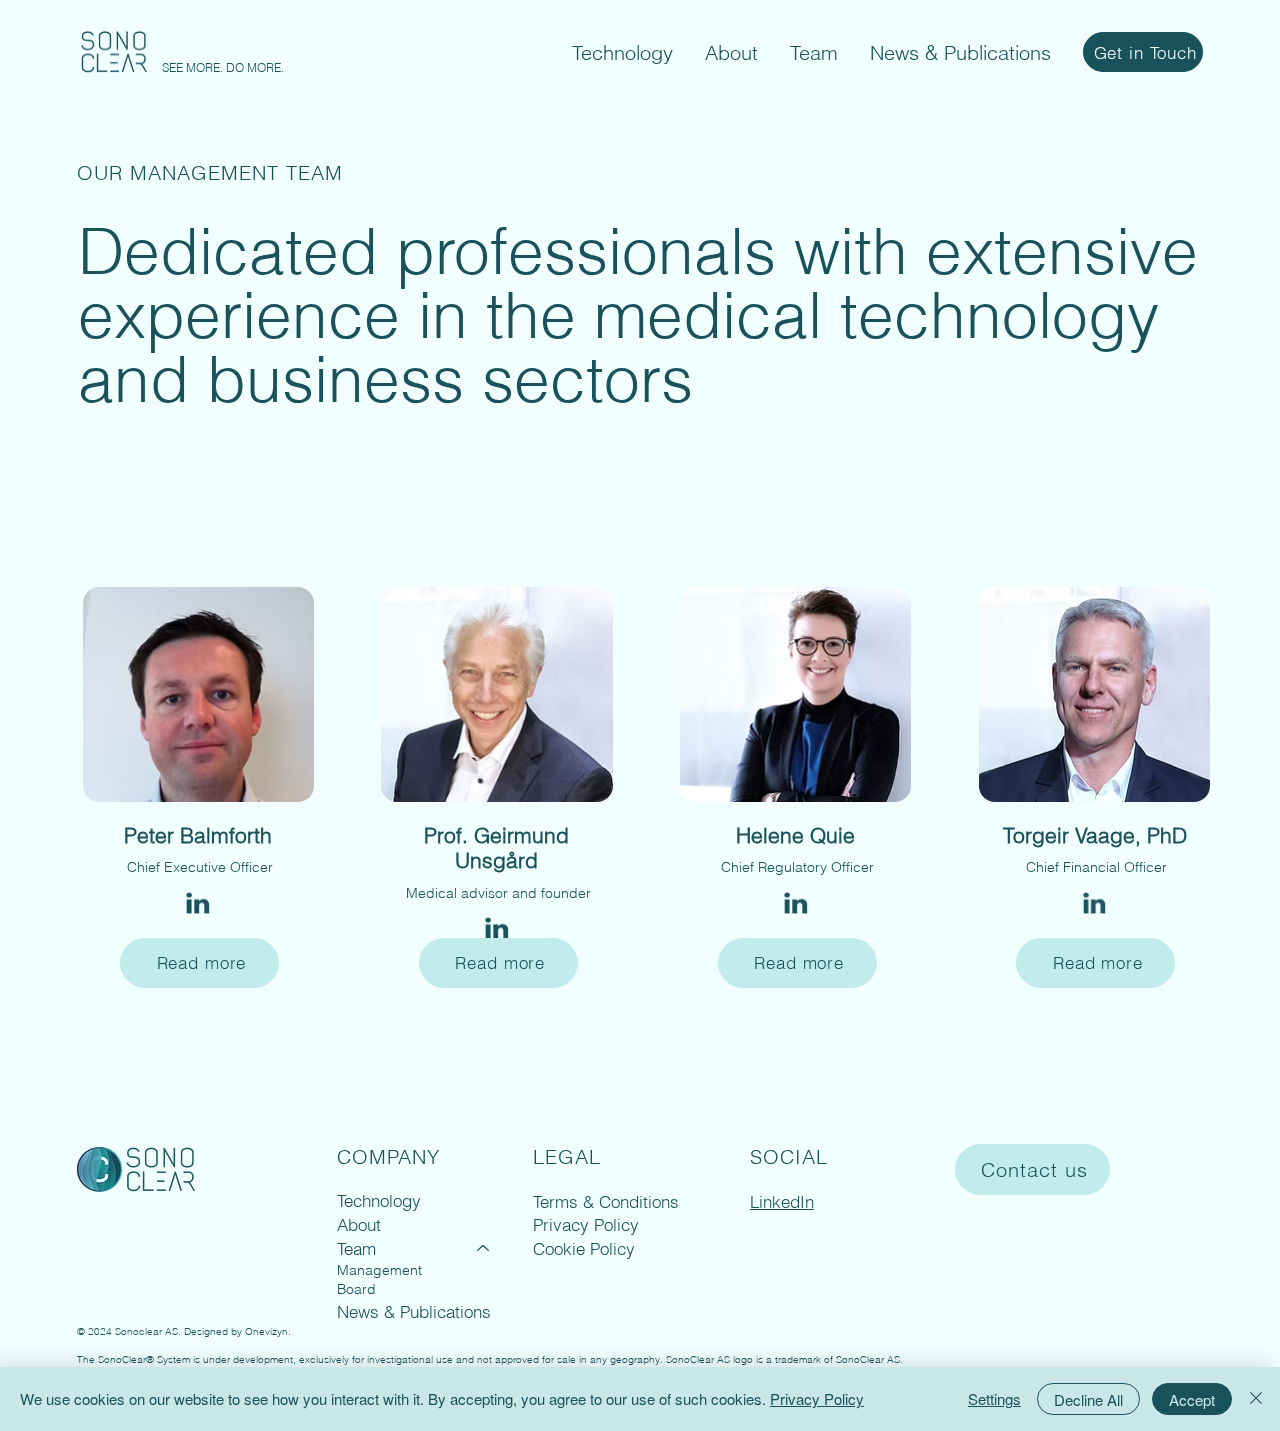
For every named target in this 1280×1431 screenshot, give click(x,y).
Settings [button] (994, 1398)
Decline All (1088, 1399)
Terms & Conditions (606, 1201)
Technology (379, 1200)
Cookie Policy (584, 1248)
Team (356, 1248)
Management (379, 1270)
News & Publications (414, 1311)
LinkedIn (782, 1201)
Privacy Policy (586, 1224)
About (359, 1224)
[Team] (484, 1249)
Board (356, 1289)
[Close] (1256, 1399)
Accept (1192, 1399)
